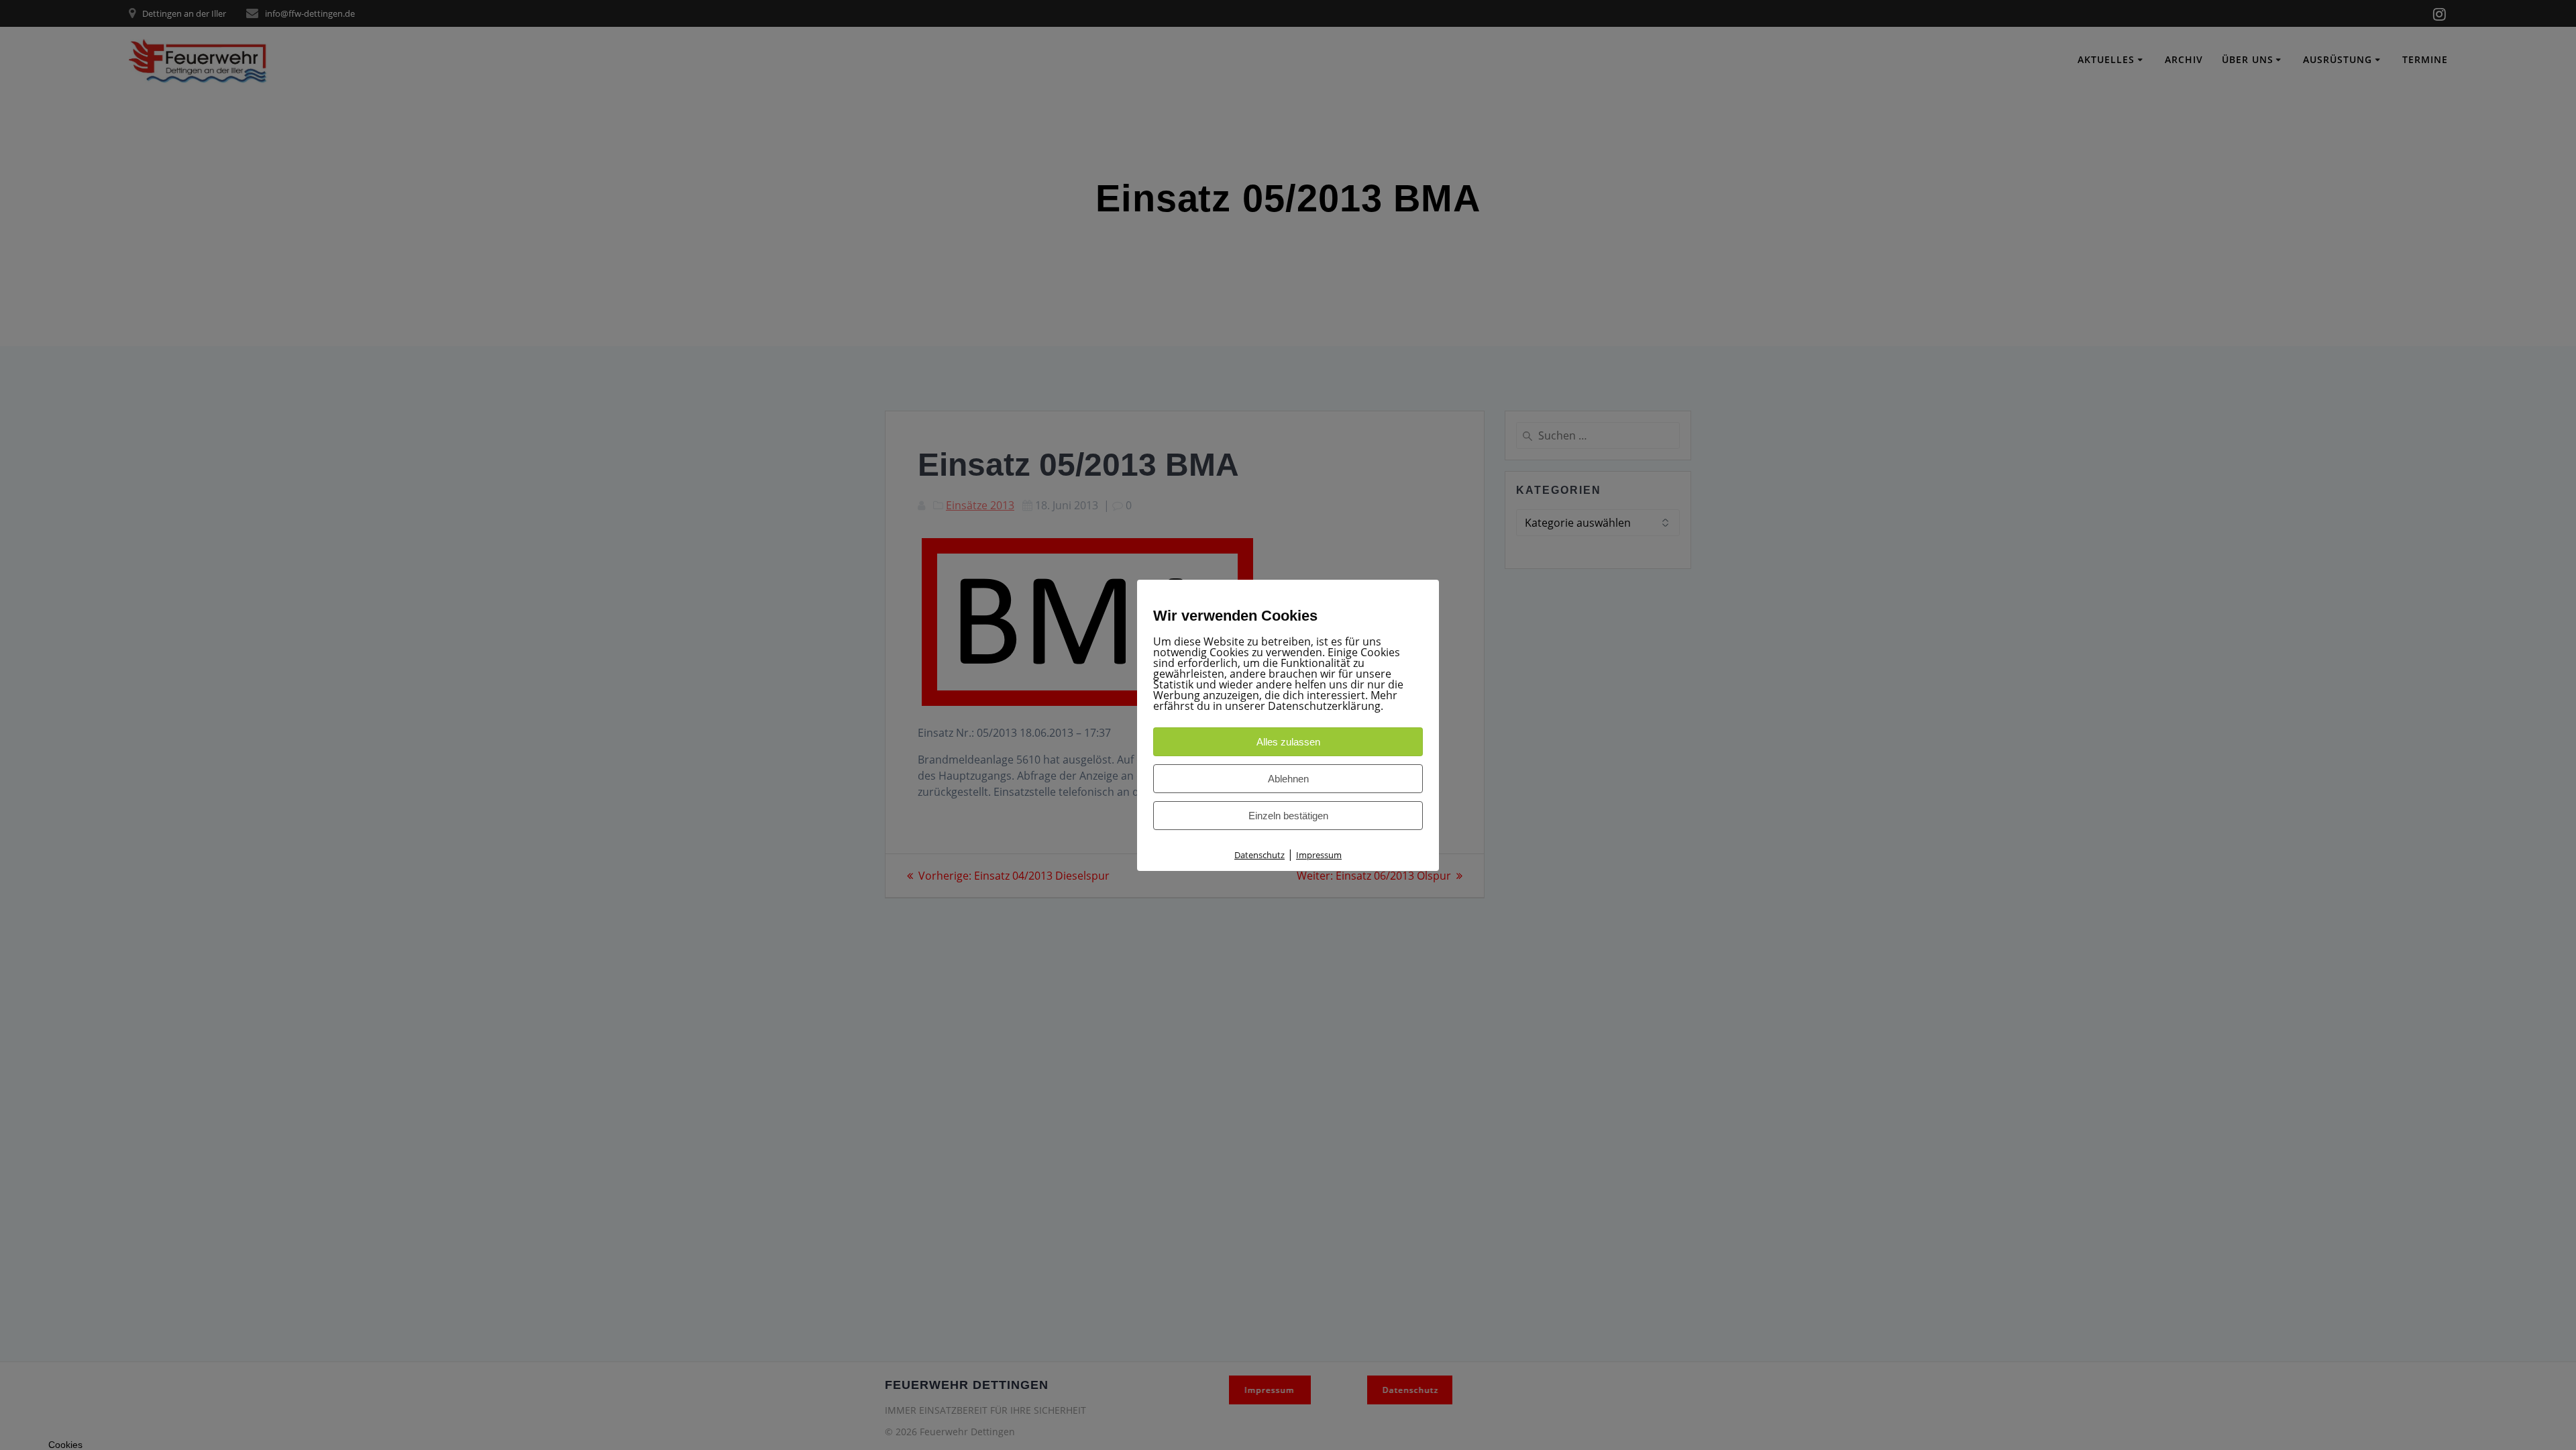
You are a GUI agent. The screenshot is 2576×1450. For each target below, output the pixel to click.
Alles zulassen (1288, 742)
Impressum (1319, 855)
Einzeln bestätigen (1288, 816)
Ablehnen (1288, 779)
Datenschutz (1259, 855)
